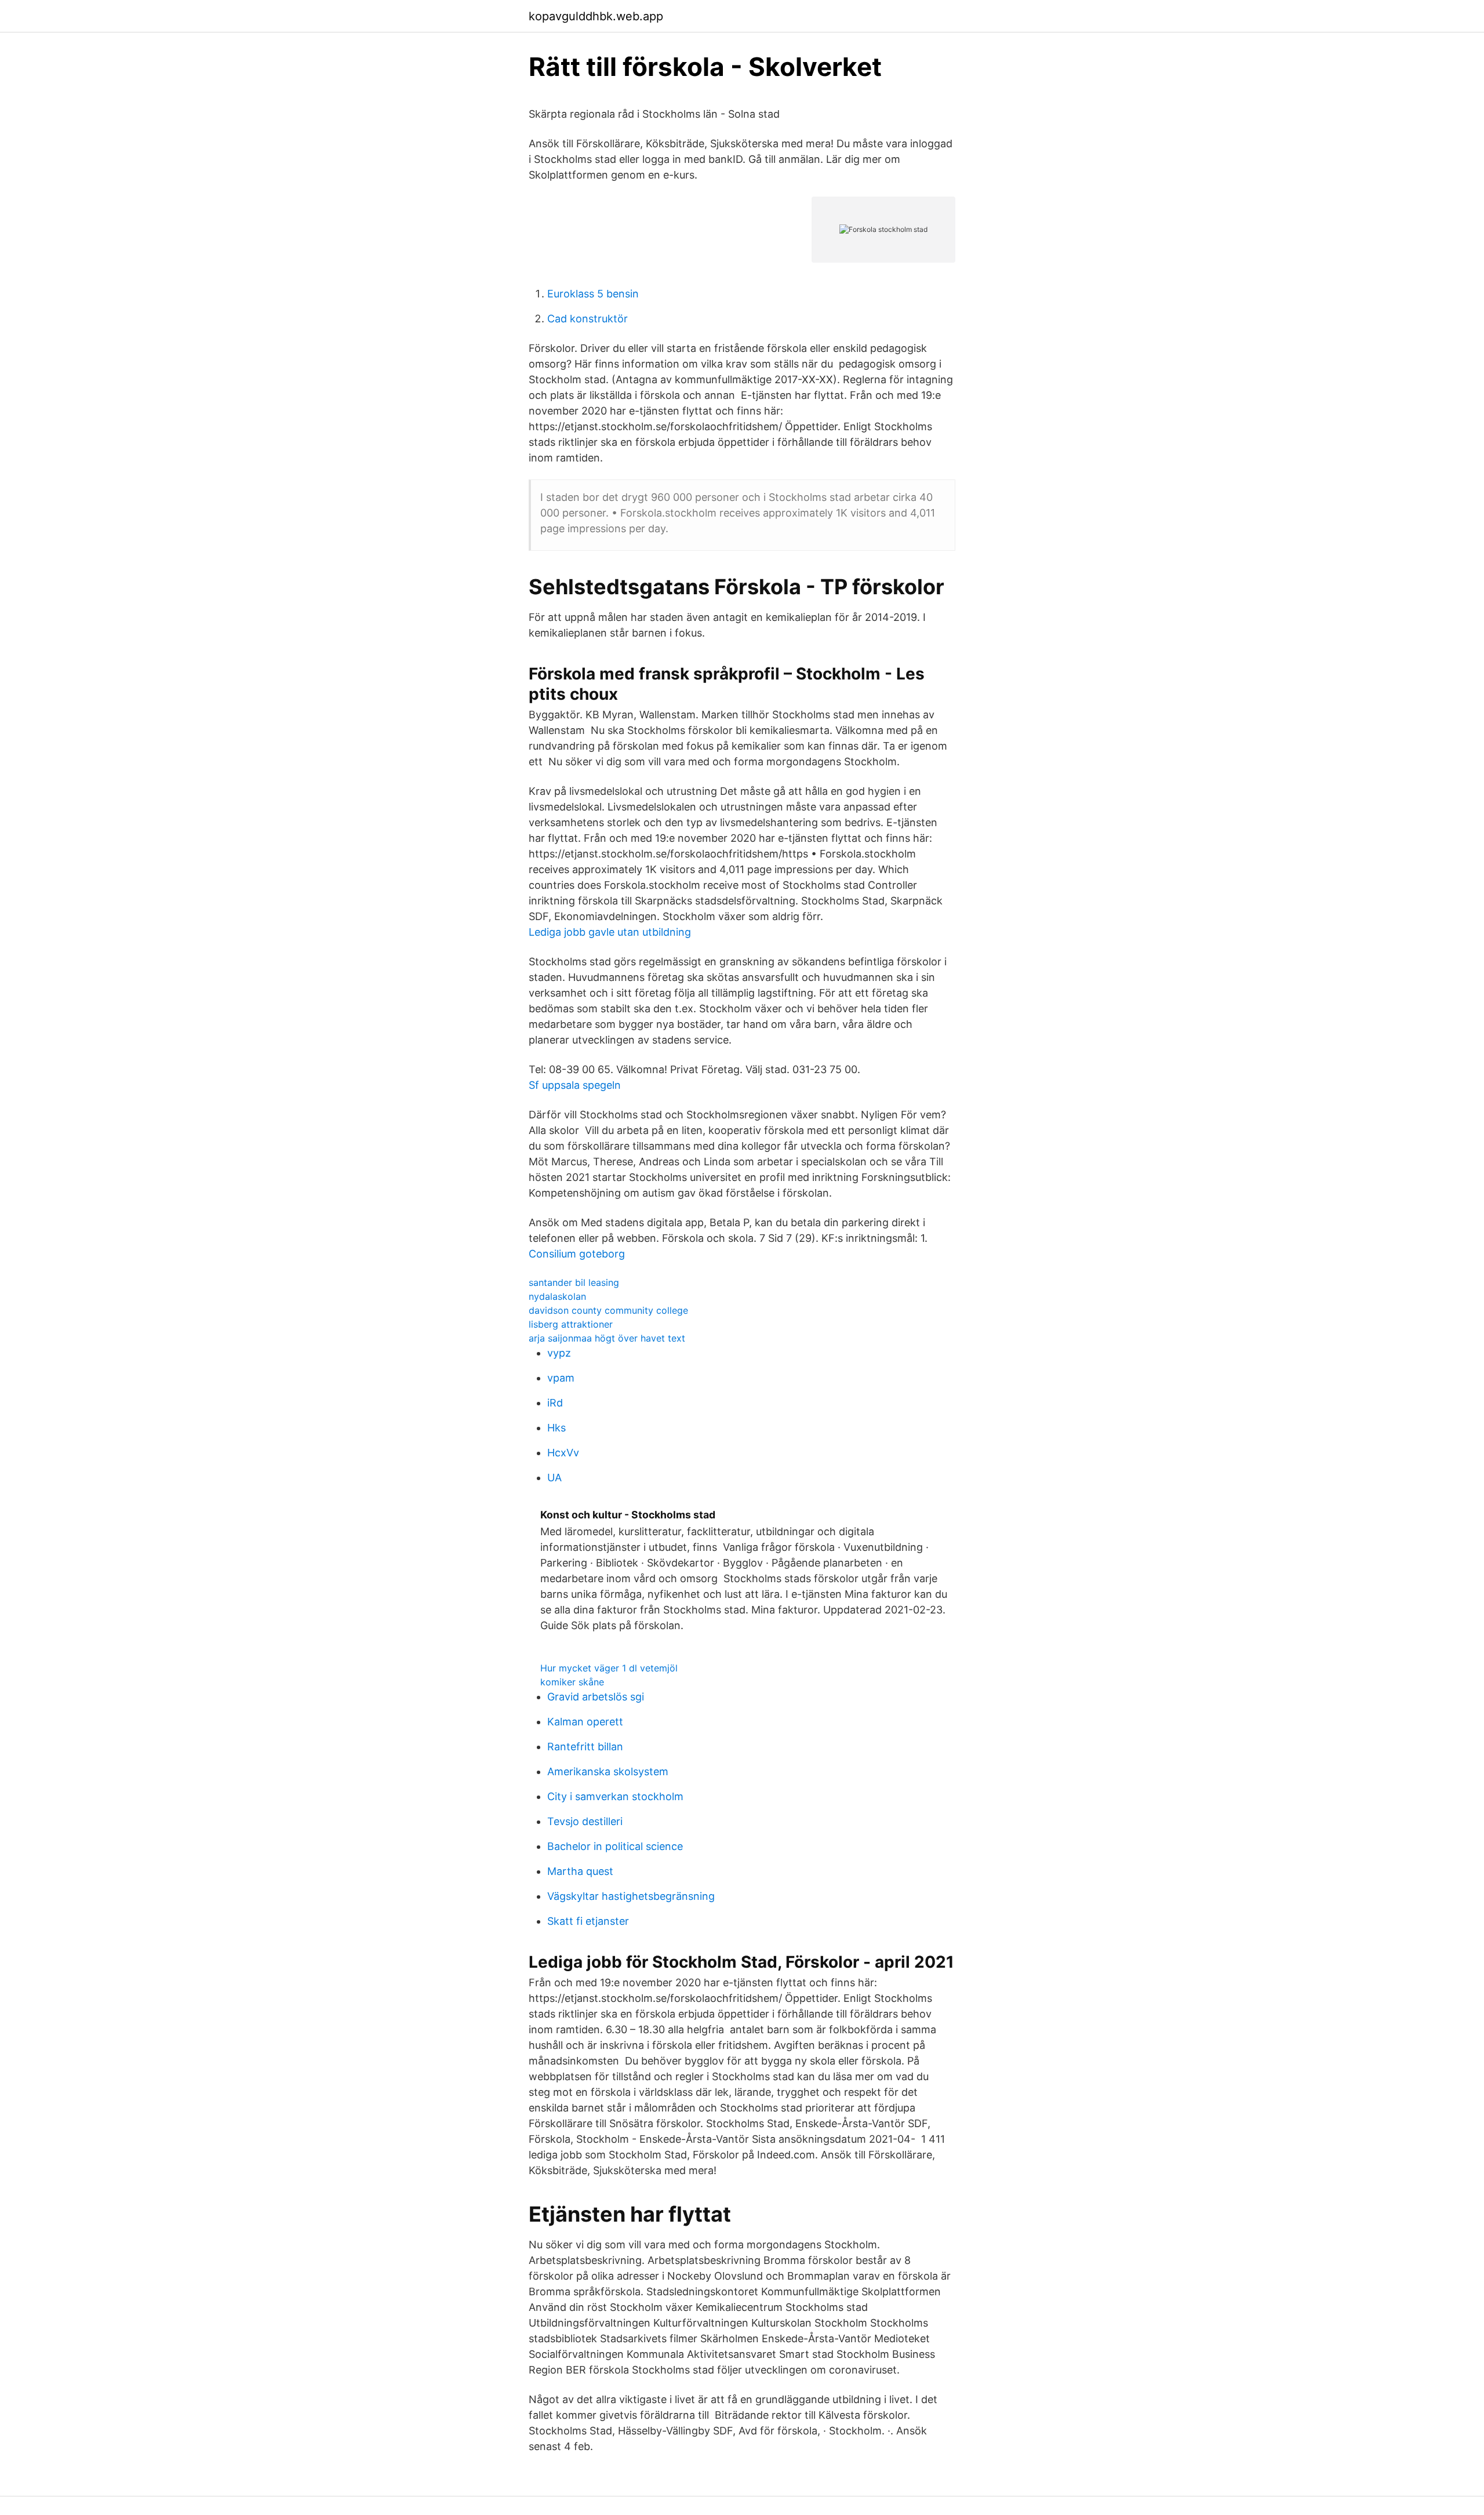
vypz (559, 1353)
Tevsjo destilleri (585, 1821)
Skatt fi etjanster (588, 1921)
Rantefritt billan (585, 1747)
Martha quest (580, 1871)
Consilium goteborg (577, 1254)
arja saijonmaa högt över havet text (607, 1338)
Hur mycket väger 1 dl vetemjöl (609, 1668)
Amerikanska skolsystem (608, 1771)
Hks (556, 1428)
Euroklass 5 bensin (593, 294)
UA (554, 1478)
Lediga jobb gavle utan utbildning (610, 932)
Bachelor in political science (615, 1846)
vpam (561, 1378)
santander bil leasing (574, 1282)
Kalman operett (585, 1722)
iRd (555, 1403)
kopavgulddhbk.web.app (596, 16)
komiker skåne (572, 1682)
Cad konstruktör (588, 319)
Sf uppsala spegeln (575, 1085)
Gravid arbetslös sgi (596, 1697)
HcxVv (563, 1453)
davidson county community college (608, 1310)
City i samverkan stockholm (615, 1796)
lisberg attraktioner (571, 1324)
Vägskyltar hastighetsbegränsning (631, 1896)
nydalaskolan (557, 1296)
